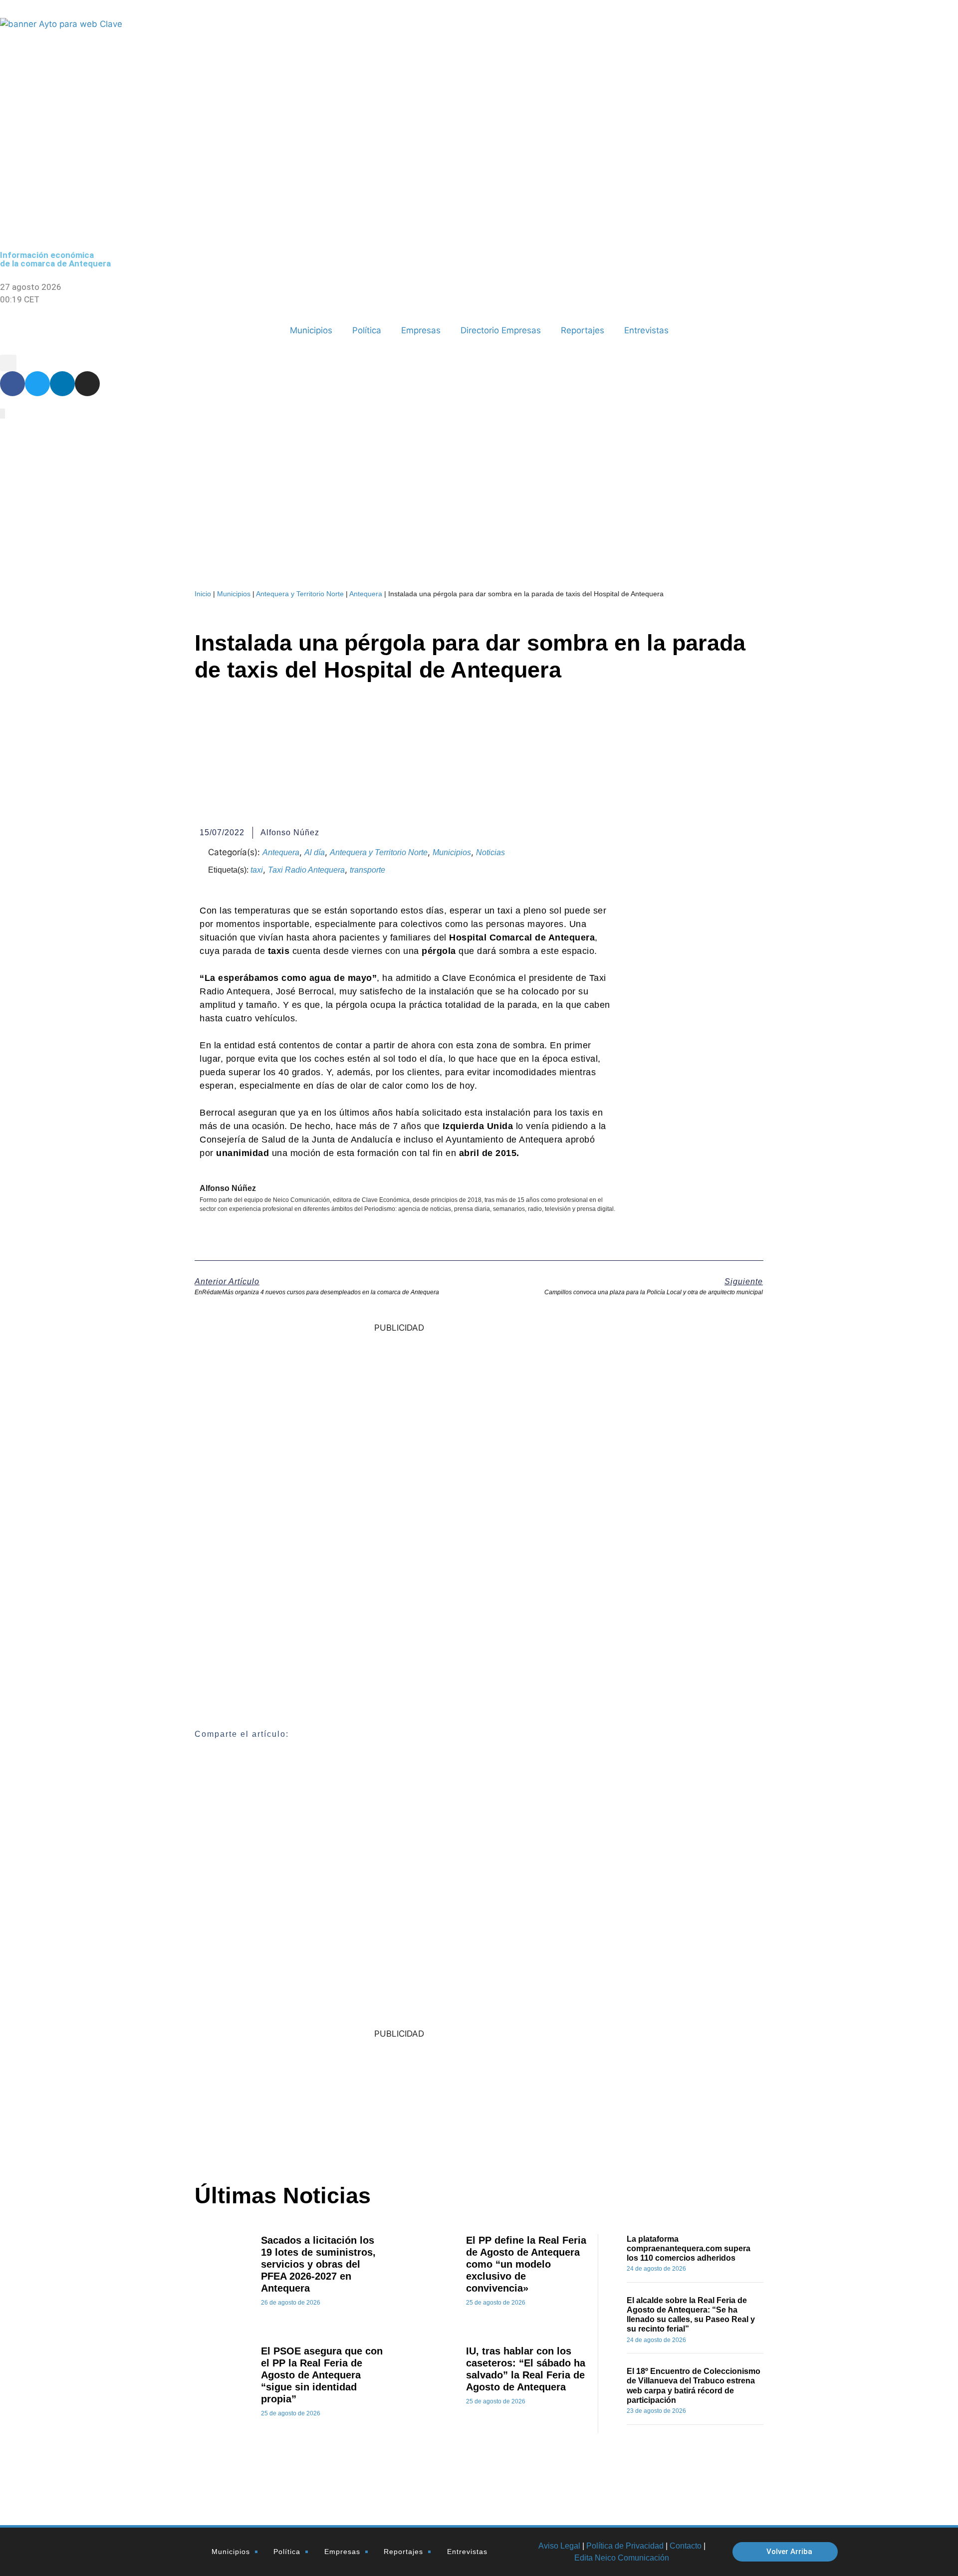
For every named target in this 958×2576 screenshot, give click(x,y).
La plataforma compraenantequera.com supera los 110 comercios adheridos (689, 2248)
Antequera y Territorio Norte (300, 594)
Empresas (421, 330)
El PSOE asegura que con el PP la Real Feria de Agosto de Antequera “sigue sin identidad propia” (322, 2375)
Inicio (203, 594)
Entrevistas (646, 330)
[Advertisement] (566, 2099)
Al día (315, 852)
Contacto (686, 2546)
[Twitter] (37, 384)
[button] (8, 363)
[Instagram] (87, 384)
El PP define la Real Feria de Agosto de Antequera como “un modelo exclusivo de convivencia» (526, 2264)
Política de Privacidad (625, 2546)
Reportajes (583, 330)
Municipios (311, 330)
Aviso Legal (559, 2546)
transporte (367, 870)
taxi (257, 870)
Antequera (366, 594)
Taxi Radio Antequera (306, 870)
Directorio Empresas (501, 330)
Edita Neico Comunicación (622, 2558)
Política (367, 330)
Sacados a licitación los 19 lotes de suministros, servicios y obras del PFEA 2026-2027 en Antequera (318, 2264)
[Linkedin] (62, 384)
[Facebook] (12, 384)
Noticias (490, 852)
